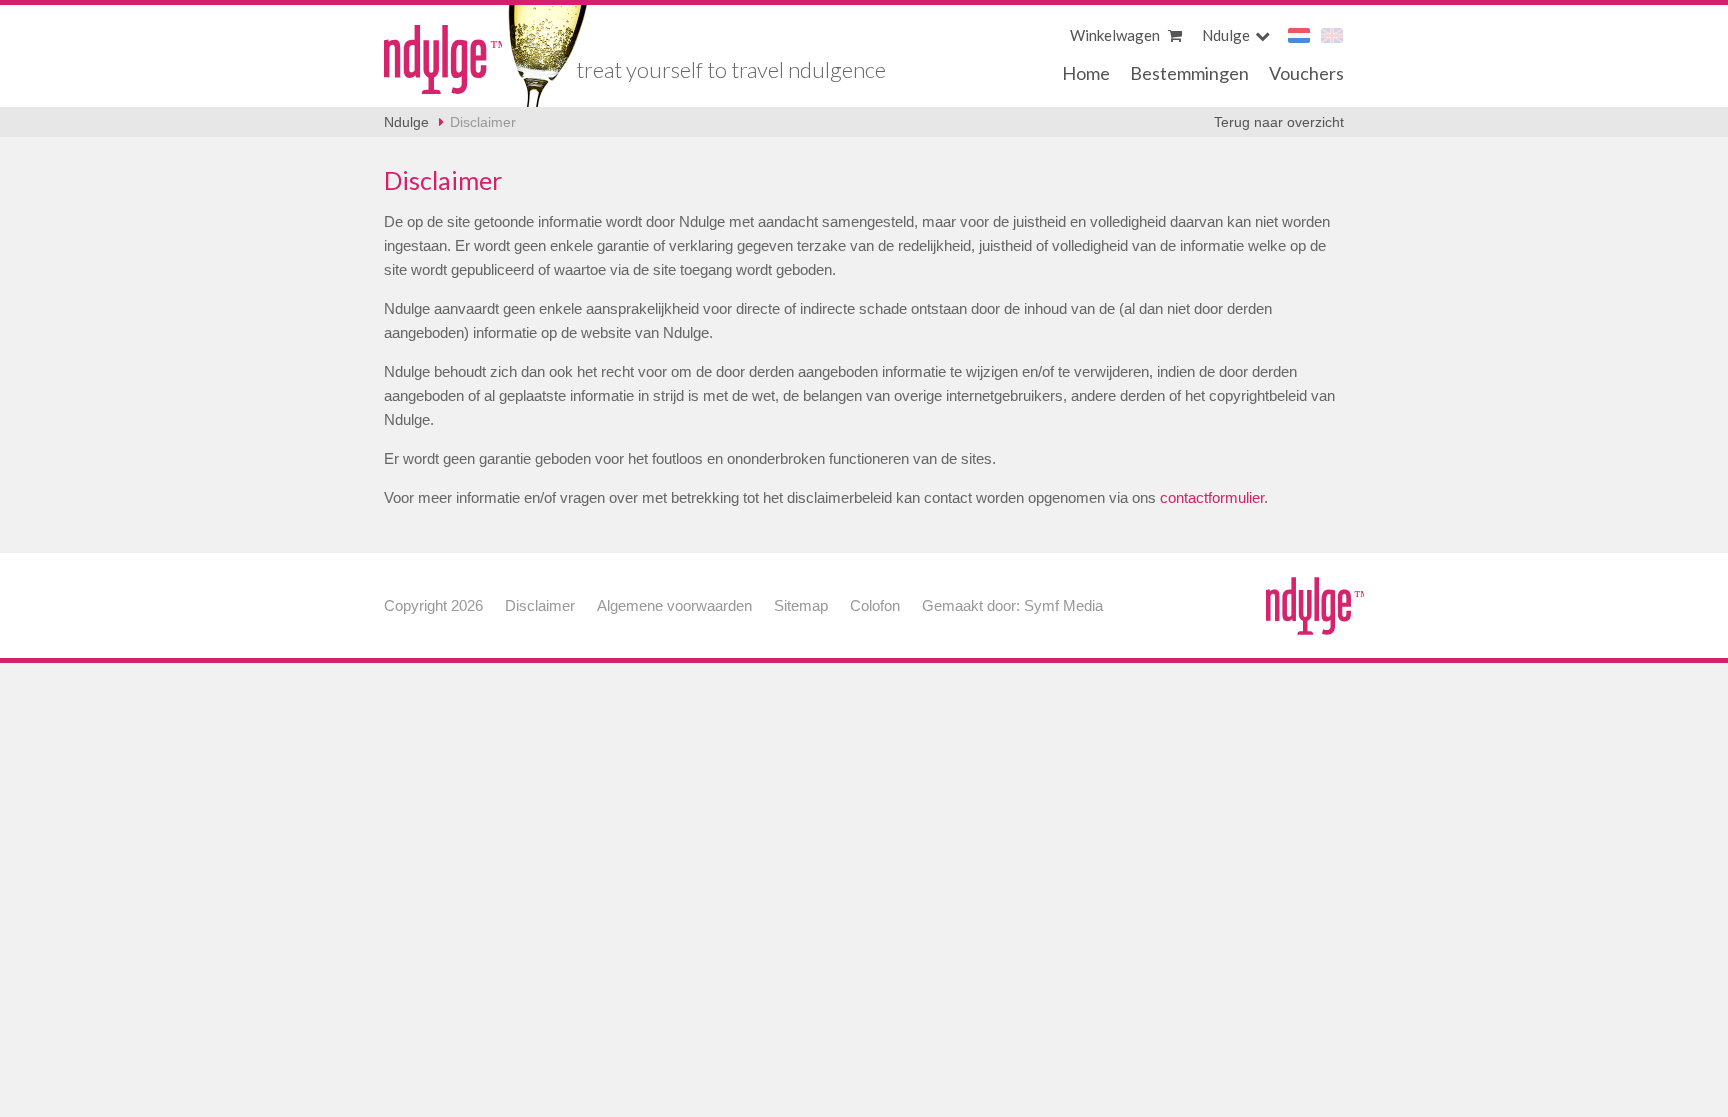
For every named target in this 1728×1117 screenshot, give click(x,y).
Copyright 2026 (433, 605)
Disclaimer (483, 122)
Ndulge (443, 59)
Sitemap (801, 605)
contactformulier (1212, 497)
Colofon (875, 605)
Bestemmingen (1189, 73)
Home (1086, 73)
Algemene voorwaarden (674, 605)
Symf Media (1063, 605)
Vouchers (1306, 73)
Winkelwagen (1116, 35)
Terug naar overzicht (1279, 122)
